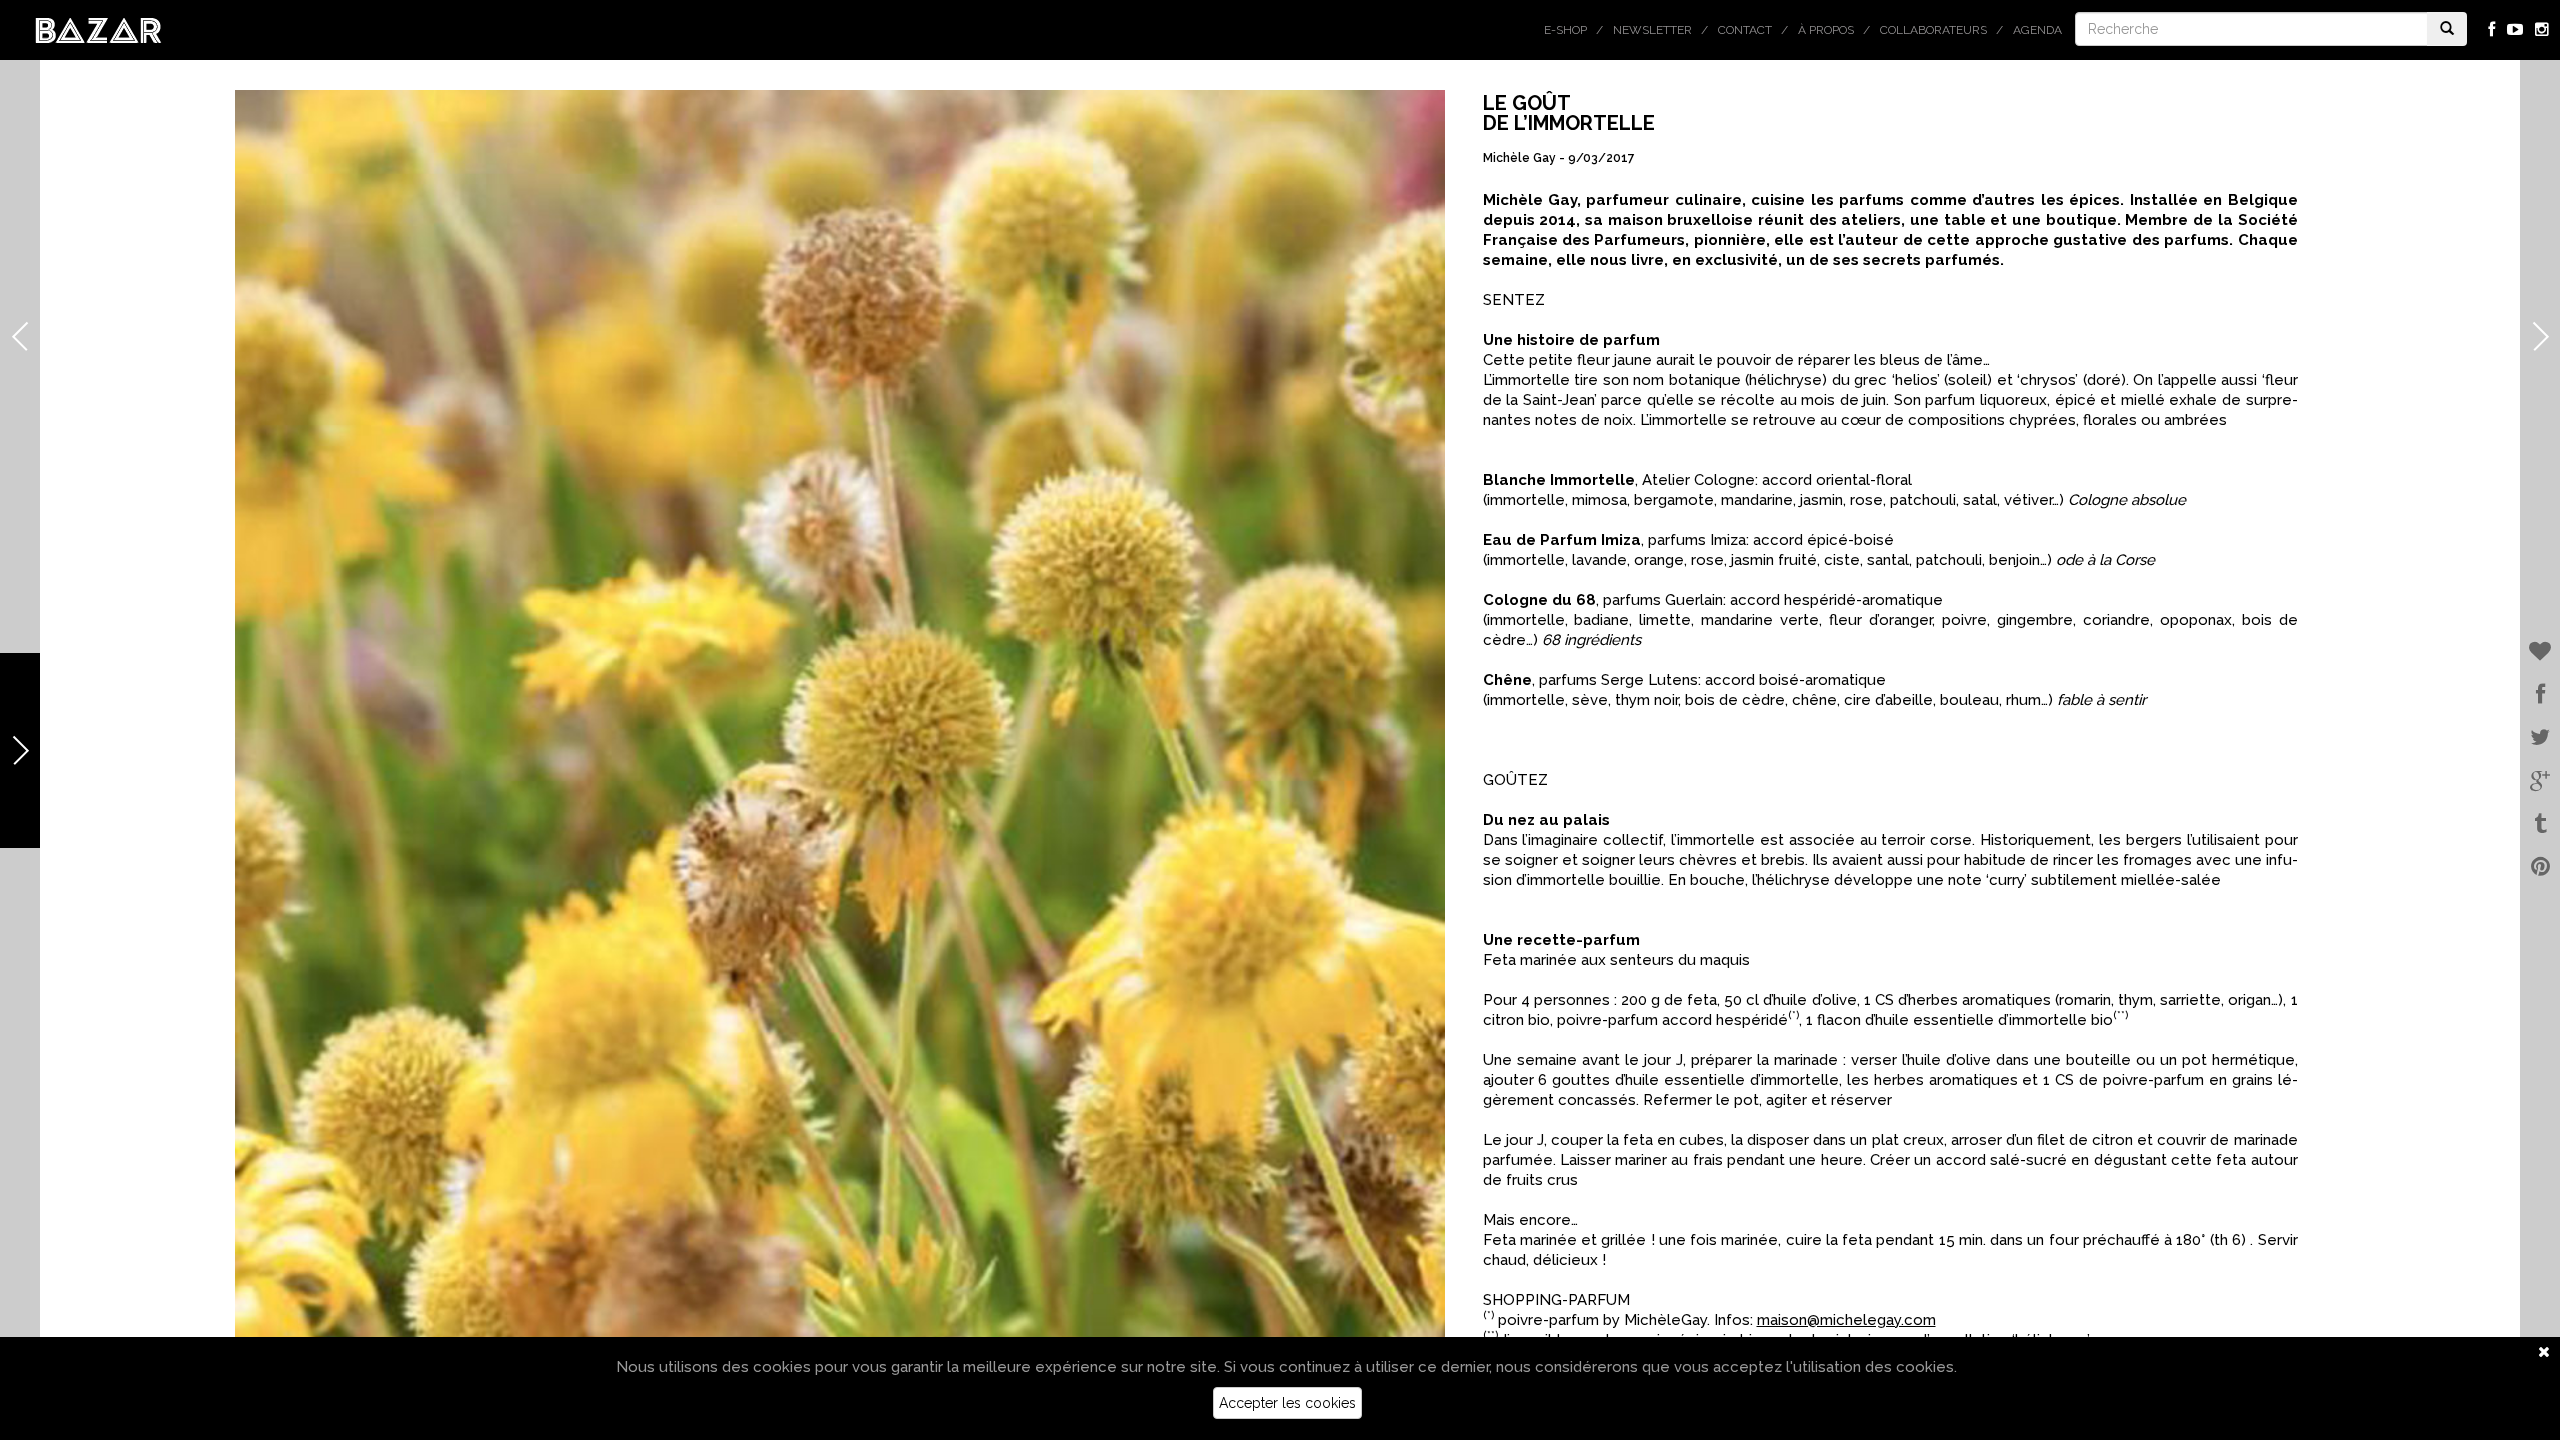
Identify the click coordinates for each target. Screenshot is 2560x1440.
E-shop (1565, 30)
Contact (1745, 30)
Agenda (2037, 30)
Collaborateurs (1933, 30)
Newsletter (1652, 30)
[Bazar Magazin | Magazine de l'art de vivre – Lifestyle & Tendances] (98, 29)
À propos (1826, 30)
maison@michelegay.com (1846, 1320)
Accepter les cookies (1287, 1403)
